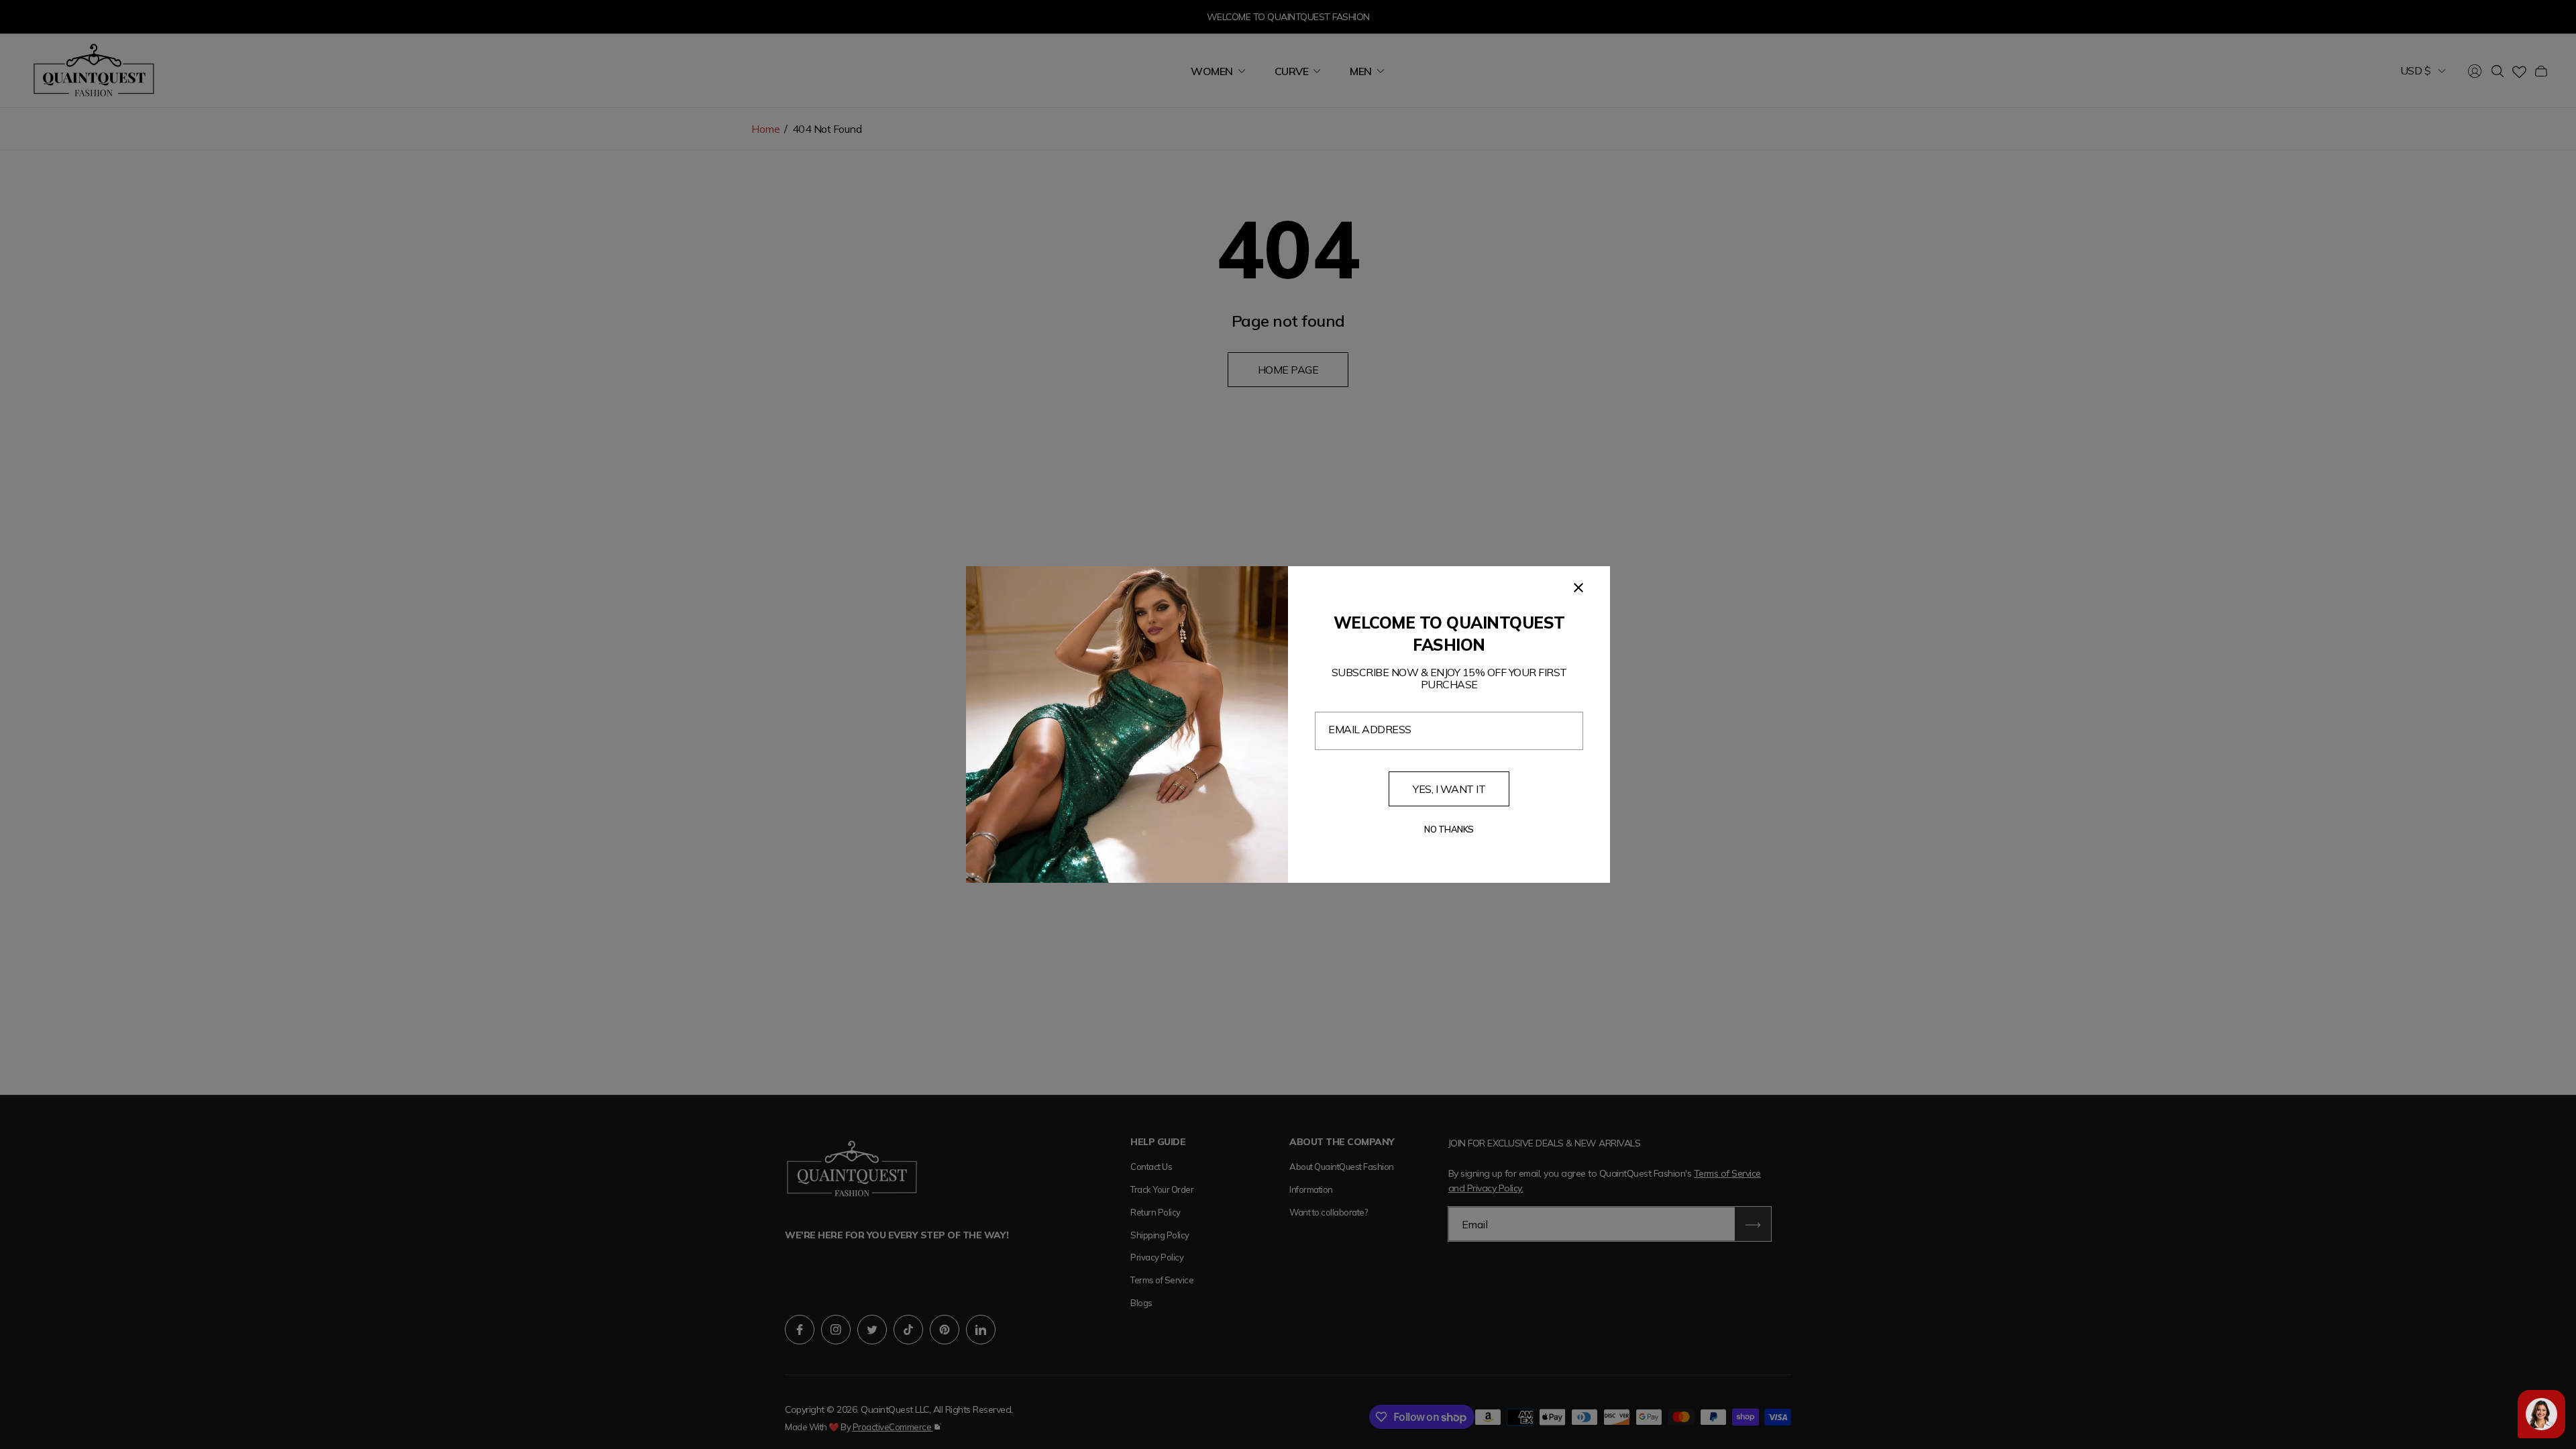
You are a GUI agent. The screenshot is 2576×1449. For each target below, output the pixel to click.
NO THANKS (1449, 829)
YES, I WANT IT (1449, 789)
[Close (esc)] (1578, 588)
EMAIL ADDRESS (1370, 729)
